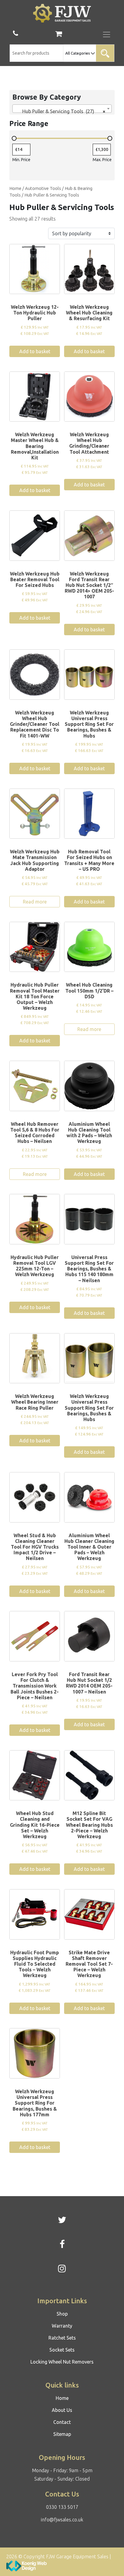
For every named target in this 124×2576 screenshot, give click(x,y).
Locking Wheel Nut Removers (62, 2362)
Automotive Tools (43, 188)
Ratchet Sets (62, 2338)
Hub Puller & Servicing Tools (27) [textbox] (60, 111)
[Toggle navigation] (107, 35)
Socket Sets (62, 2350)
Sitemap (62, 2434)
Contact (62, 2422)
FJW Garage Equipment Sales (77, 2556)
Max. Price (102, 160)
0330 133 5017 (62, 2507)
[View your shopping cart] (59, 35)
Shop (62, 2314)
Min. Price (21, 160)
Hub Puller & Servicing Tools (52, 195)
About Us (62, 2410)
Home (15, 188)
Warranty (62, 2326)
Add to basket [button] (35, 351)
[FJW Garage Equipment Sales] (62, 13)
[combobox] (62, 109)
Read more (35, 902)
